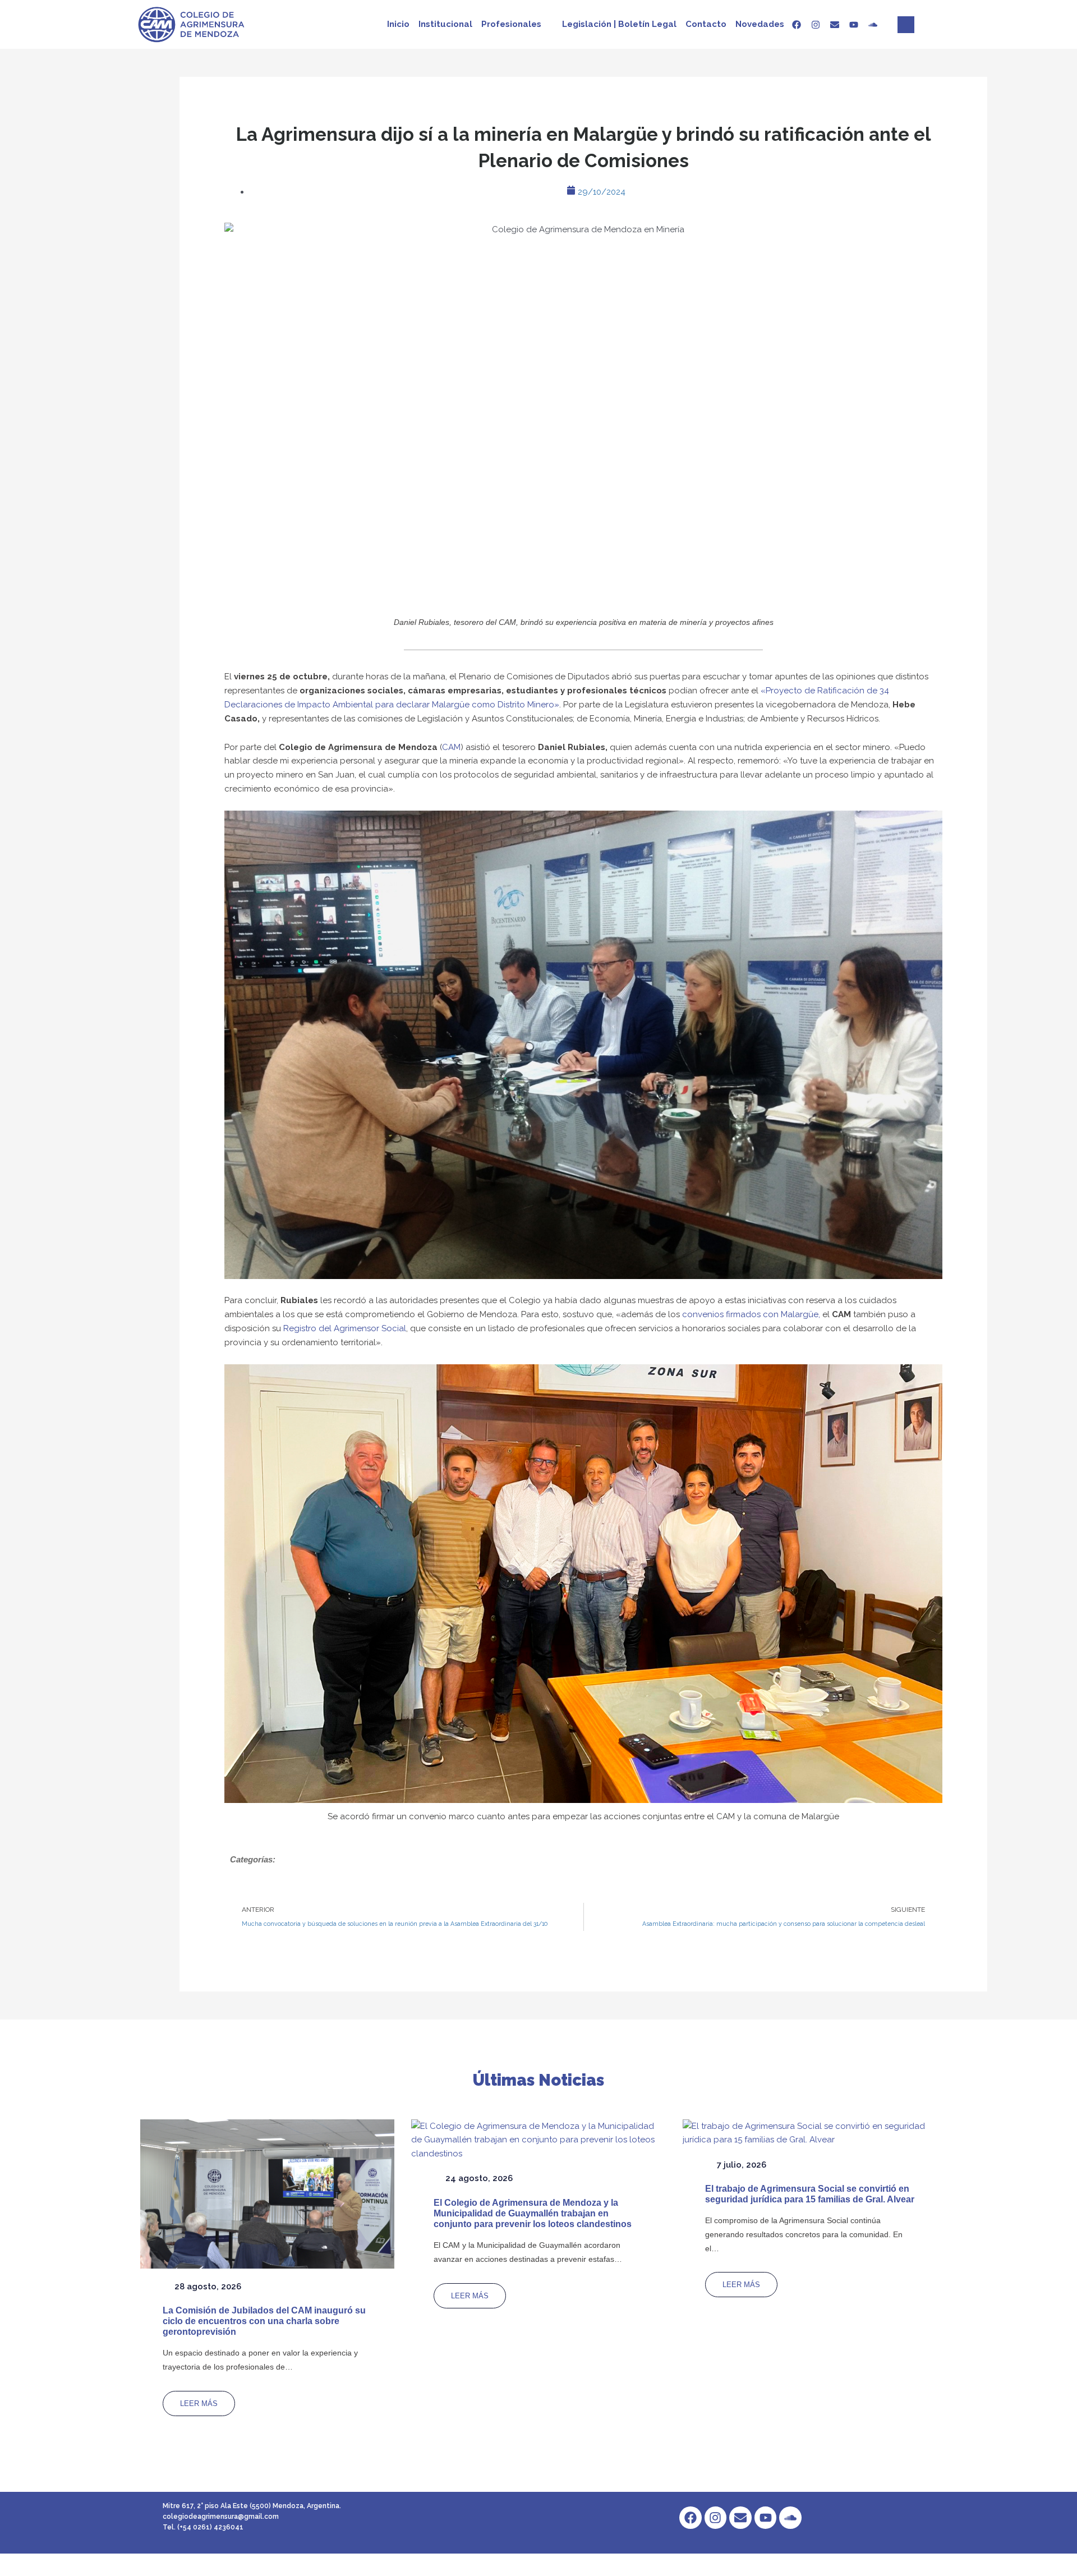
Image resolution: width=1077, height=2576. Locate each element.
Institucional (445, 24)
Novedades (760, 24)
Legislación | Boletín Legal (619, 24)
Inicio (398, 24)
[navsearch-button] (906, 25)
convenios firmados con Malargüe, (751, 1314)
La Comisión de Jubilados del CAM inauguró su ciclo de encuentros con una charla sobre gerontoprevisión (264, 2321)
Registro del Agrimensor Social (345, 1328)
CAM (451, 747)
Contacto (706, 24)
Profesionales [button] (511, 24)
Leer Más (199, 2404)
